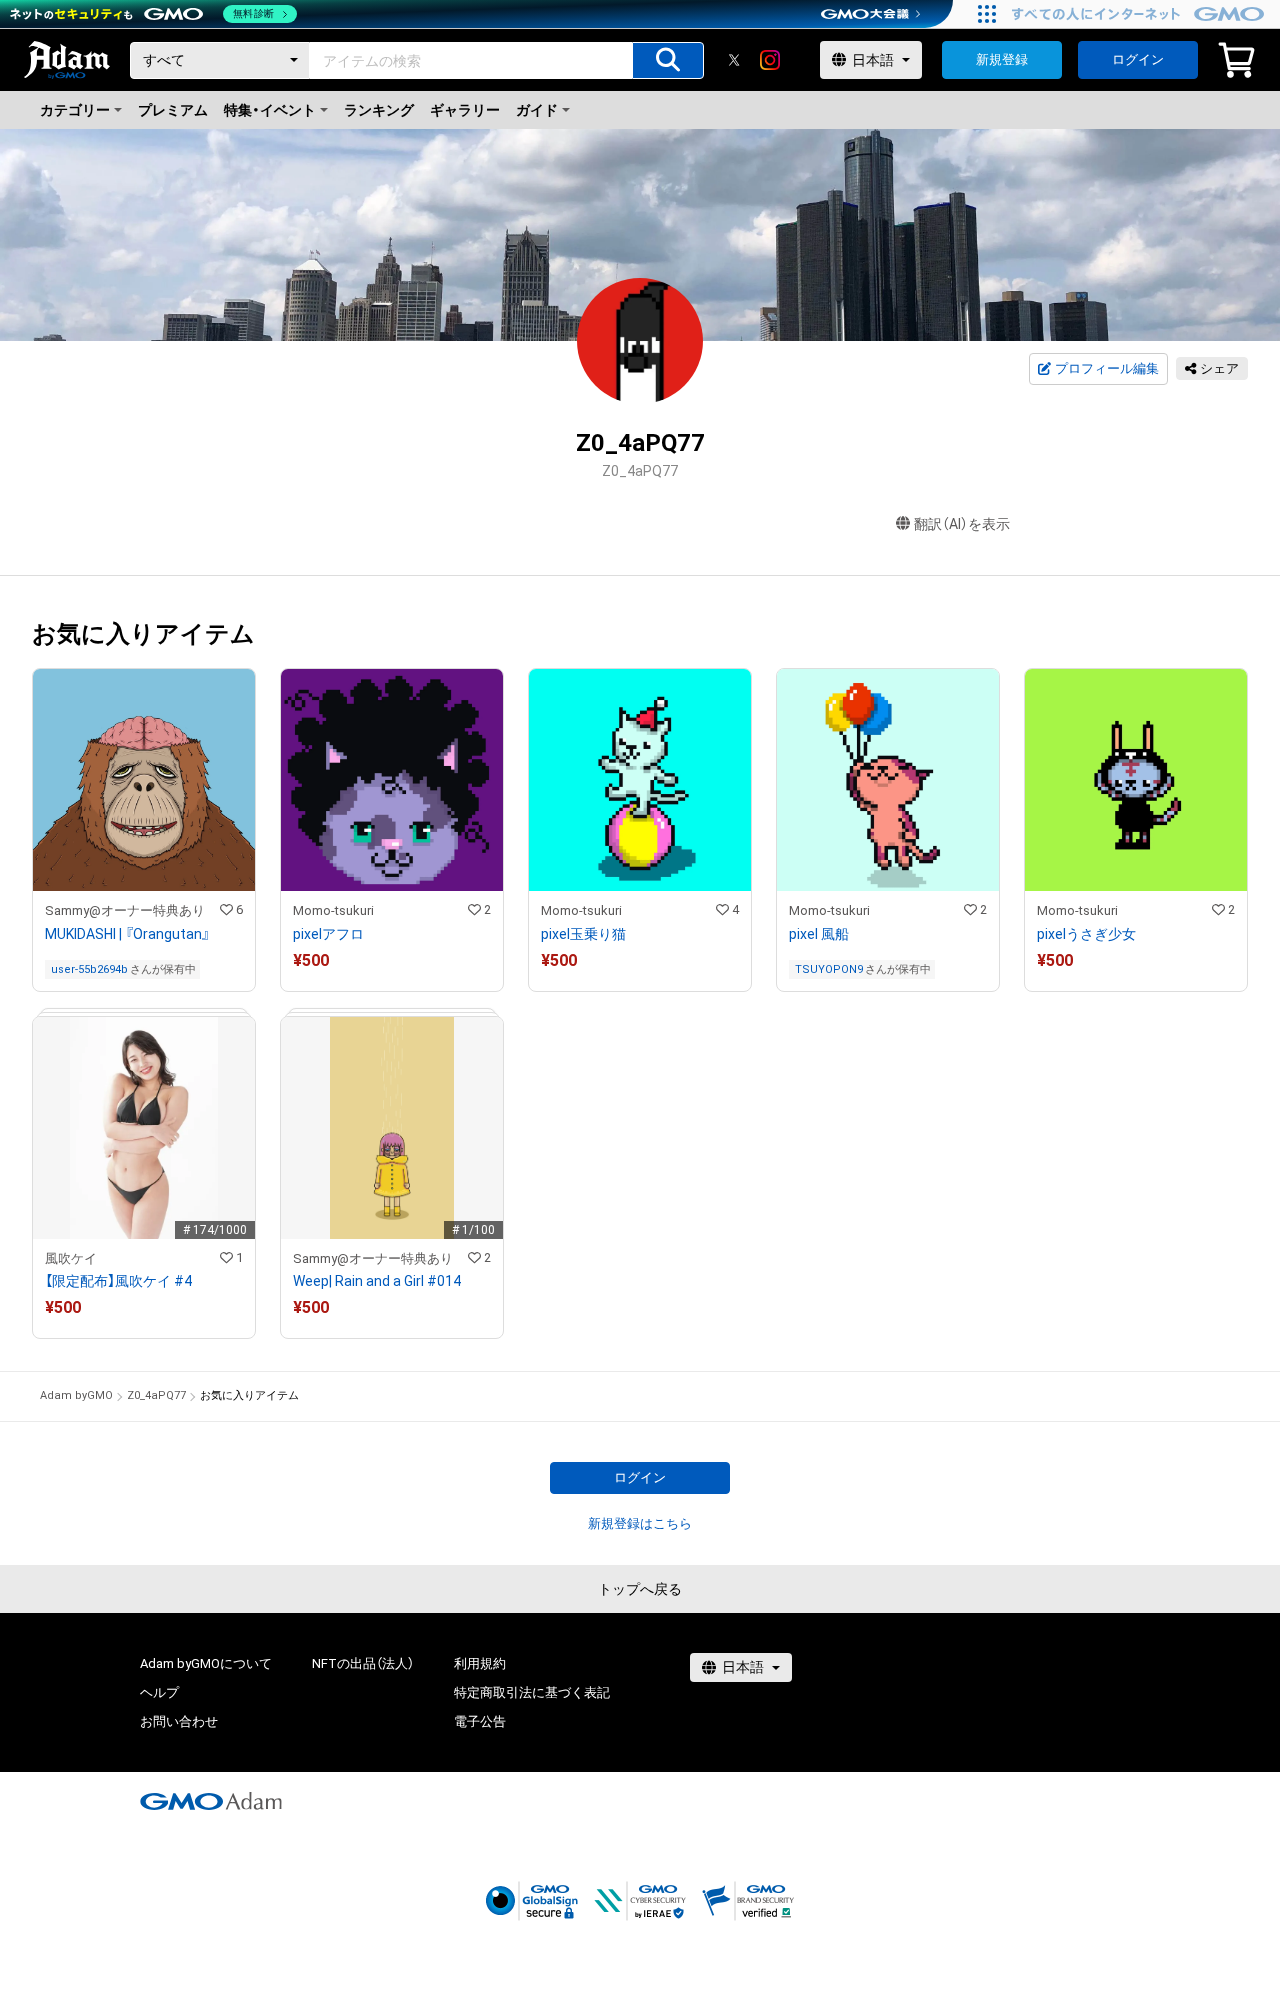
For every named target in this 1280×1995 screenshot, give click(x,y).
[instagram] (770, 60)
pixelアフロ (328, 934)
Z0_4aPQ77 (156, 1395)
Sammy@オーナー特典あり (125, 910)
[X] (734, 60)
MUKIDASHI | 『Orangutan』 (127, 934)
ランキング (379, 110)
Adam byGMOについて (206, 1663)
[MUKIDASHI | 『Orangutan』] (144, 830)
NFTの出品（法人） (363, 1663)
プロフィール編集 (1107, 368)
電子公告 (480, 1721)
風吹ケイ (71, 1258)
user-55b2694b (89, 969)
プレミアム (173, 110)
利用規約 (480, 1663)
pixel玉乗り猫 (583, 934)
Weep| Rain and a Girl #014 (377, 1281)
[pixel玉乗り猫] (640, 830)
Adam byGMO (76, 1395)
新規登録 (1002, 59)
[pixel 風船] (888, 830)
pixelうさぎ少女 (1086, 934)
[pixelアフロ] (392, 830)
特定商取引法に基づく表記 (532, 1692)
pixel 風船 (819, 934)
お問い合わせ (179, 1721)
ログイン (1138, 59)
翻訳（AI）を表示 (962, 524)
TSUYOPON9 (829, 969)
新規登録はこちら (640, 1523)
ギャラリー (465, 110)
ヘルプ (159, 1692)
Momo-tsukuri (333, 910)
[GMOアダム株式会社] (211, 1801)
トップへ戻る (640, 1589)
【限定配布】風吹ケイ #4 (118, 1281)
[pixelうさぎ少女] (1136, 830)
